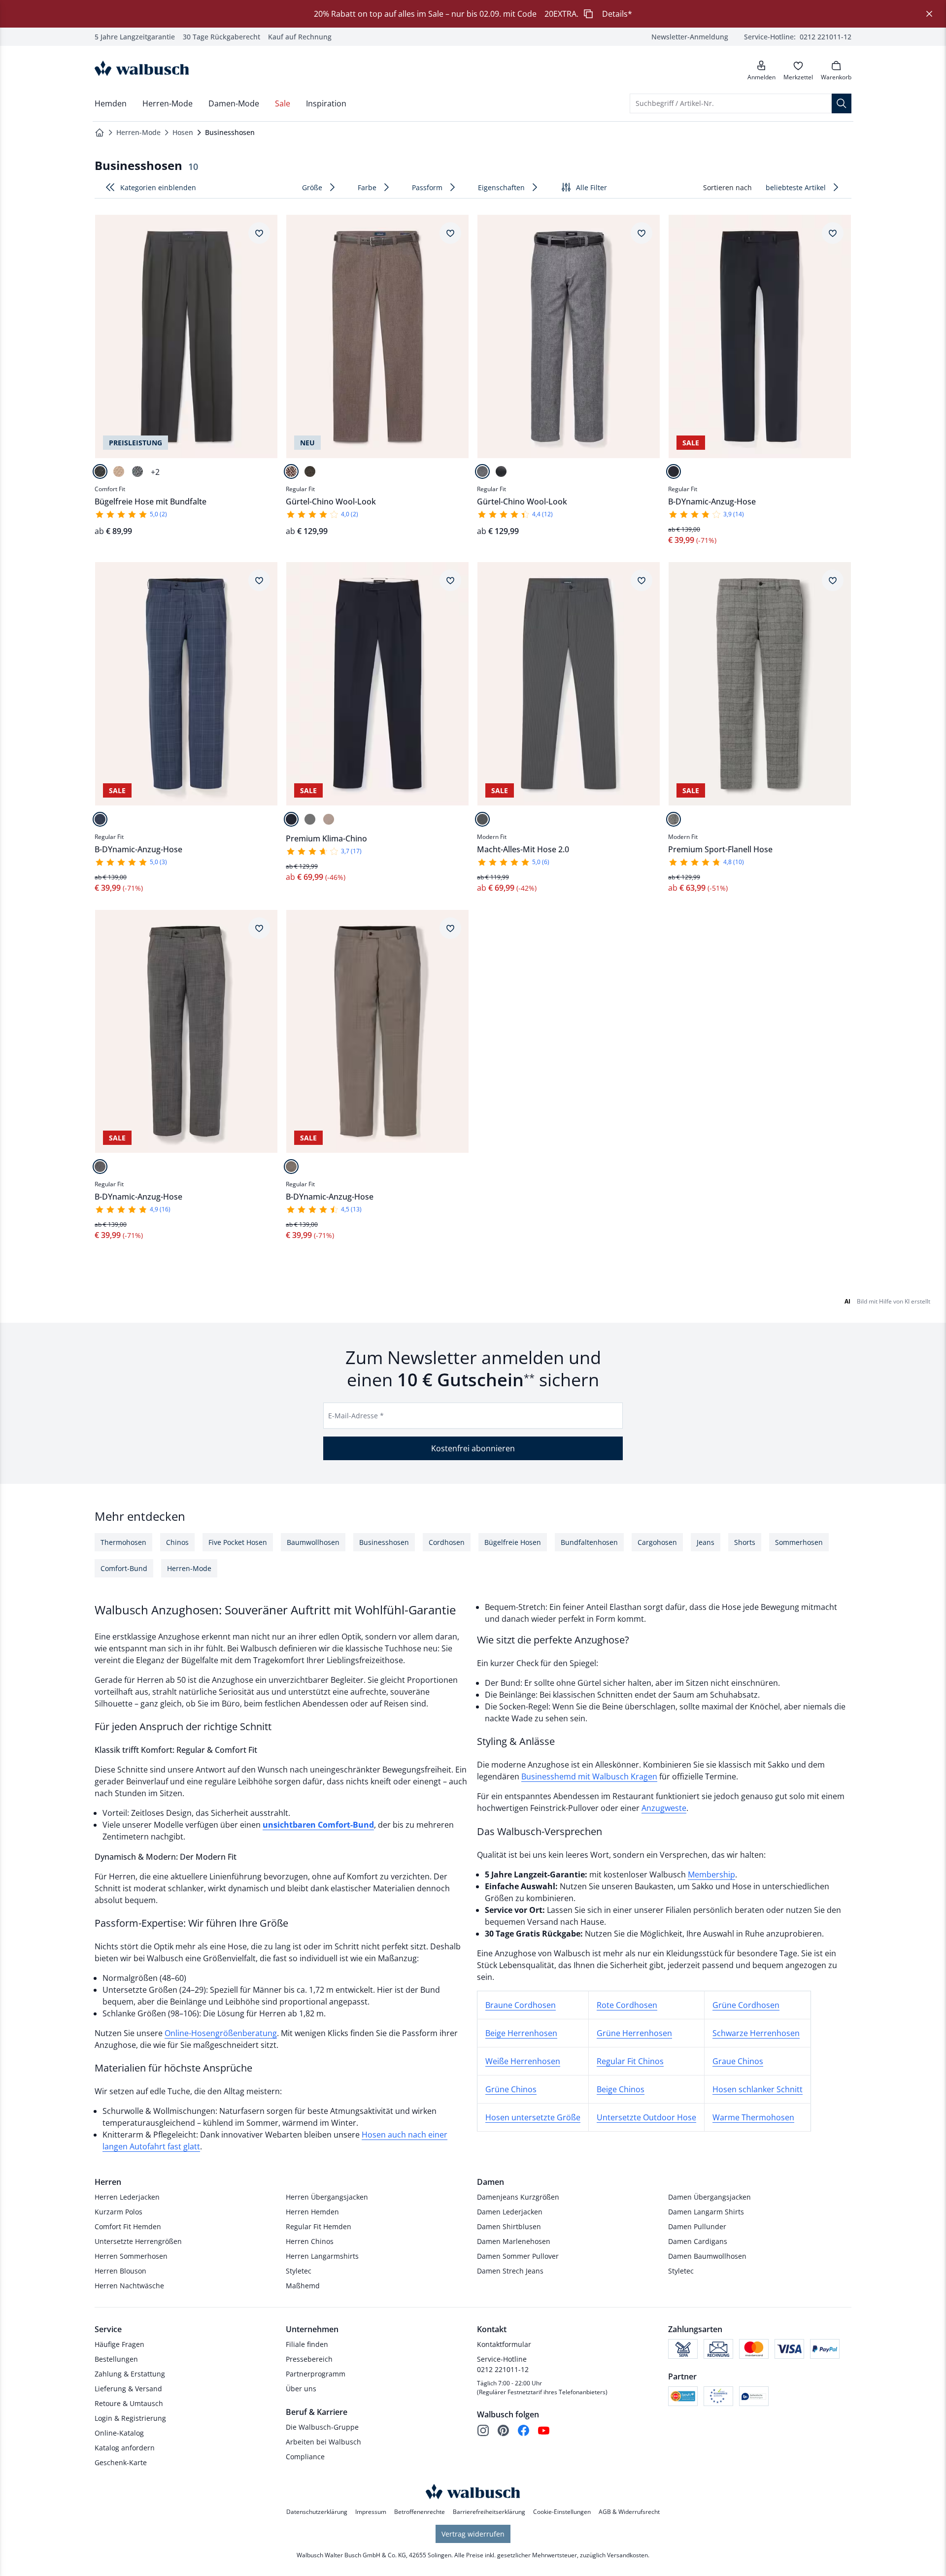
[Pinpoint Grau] (100, 1167)
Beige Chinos (621, 2089)
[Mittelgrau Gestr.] (482, 819)
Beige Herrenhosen (521, 2033)
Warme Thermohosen (753, 2117)
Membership (711, 1874)
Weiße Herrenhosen (523, 2061)
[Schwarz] (100, 471)
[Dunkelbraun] (310, 471)
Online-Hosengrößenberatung (221, 2033)
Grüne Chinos (511, 2089)
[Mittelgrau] (482, 471)
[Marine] (674, 471)
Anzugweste (664, 1808)
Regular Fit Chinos (630, 2061)
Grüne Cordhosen (746, 2005)
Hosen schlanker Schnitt (758, 2089)
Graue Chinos (738, 2061)
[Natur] (291, 1167)
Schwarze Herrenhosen (756, 2033)
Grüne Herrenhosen (634, 2033)
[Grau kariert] (674, 819)
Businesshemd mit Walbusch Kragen (589, 1776)
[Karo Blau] (100, 819)
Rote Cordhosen (627, 2005)
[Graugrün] (310, 819)
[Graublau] (501, 471)
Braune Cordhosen (521, 2005)
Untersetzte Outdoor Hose (646, 2117)
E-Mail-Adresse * (356, 1416)
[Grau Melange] (137, 471)
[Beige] (329, 819)
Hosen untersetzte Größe (533, 2117)
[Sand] (119, 471)
